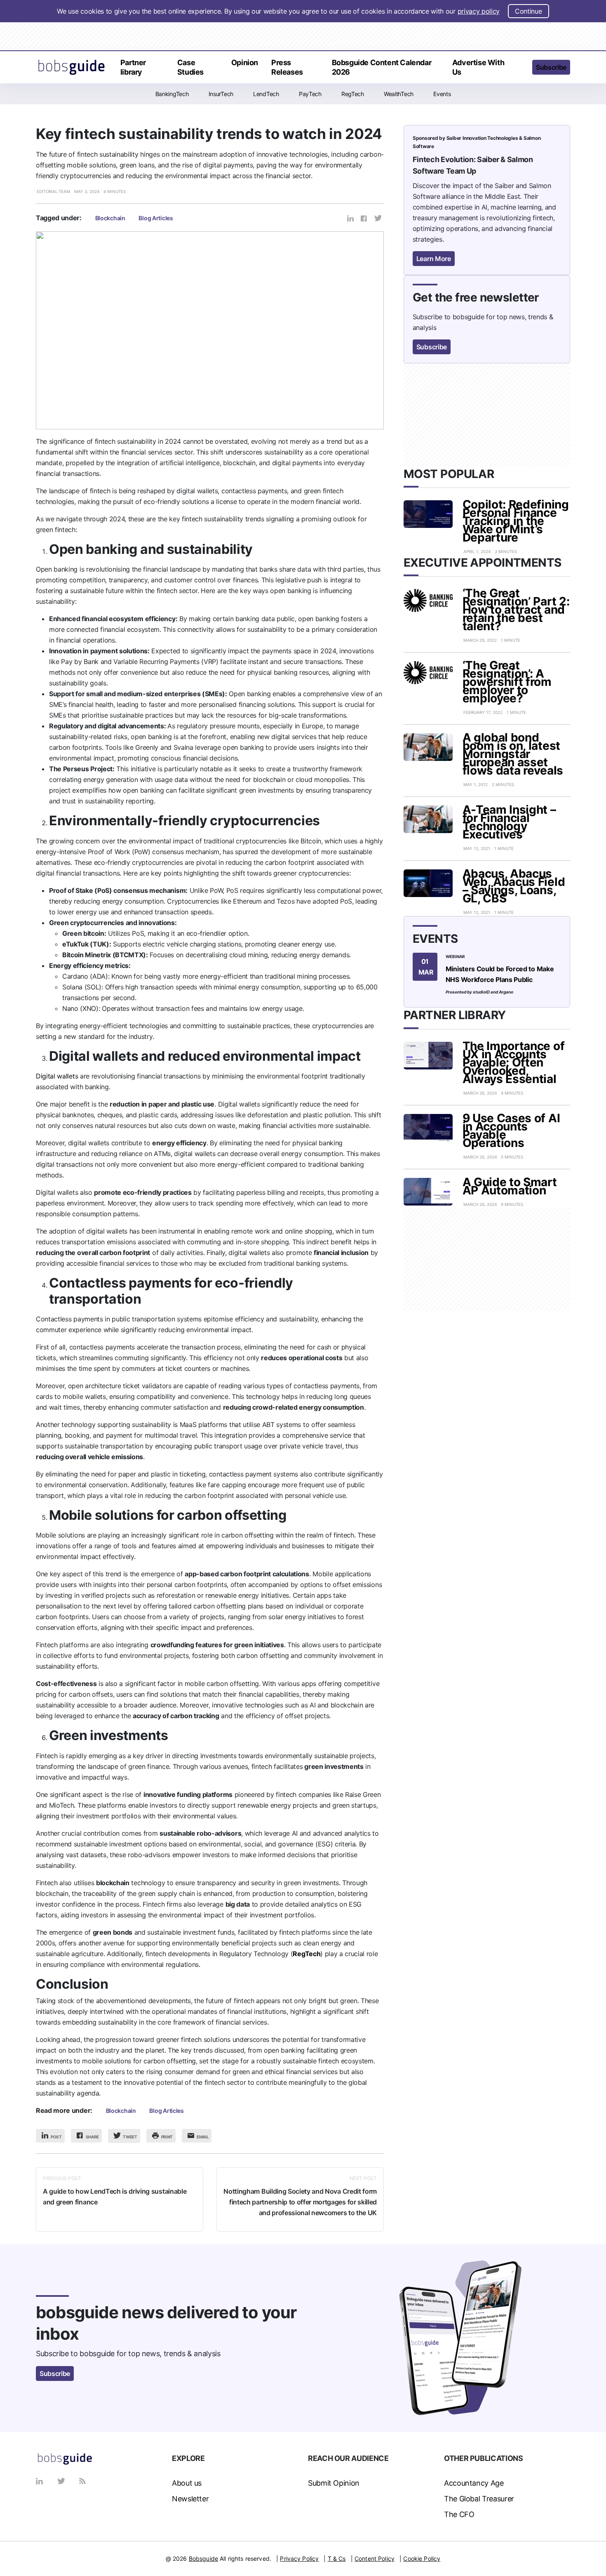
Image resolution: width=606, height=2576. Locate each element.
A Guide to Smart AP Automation (510, 1186)
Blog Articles (156, 218)
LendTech (266, 94)
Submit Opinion (334, 2483)
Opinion (245, 62)
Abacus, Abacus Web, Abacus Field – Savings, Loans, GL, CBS (514, 886)
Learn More (434, 259)
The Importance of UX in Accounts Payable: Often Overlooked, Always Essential (514, 1062)
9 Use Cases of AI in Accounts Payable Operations (511, 1130)
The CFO (459, 2514)
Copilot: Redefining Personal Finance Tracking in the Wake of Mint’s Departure (516, 521)
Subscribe (551, 67)
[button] (520, 68)
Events (442, 94)
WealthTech (399, 94)
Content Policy (375, 2558)
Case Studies (190, 67)
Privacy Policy (299, 2558)
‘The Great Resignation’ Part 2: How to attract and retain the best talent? (516, 610)
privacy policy (479, 11)
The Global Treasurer (479, 2499)
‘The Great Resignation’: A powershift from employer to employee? (507, 682)
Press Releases (287, 67)
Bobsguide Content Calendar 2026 (382, 67)
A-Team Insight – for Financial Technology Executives (509, 822)
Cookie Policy (422, 2558)
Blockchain (110, 218)
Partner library (133, 67)
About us (187, 2483)
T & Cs (337, 2558)
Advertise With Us (478, 67)
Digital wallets (57, 1076)
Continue (528, 11)
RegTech (353, 94)
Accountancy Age (474, 2483)
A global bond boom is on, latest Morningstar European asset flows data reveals (513, 754)
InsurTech (221, 94)
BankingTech (172, 94)
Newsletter (190, 2499)
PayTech (310, 94)
